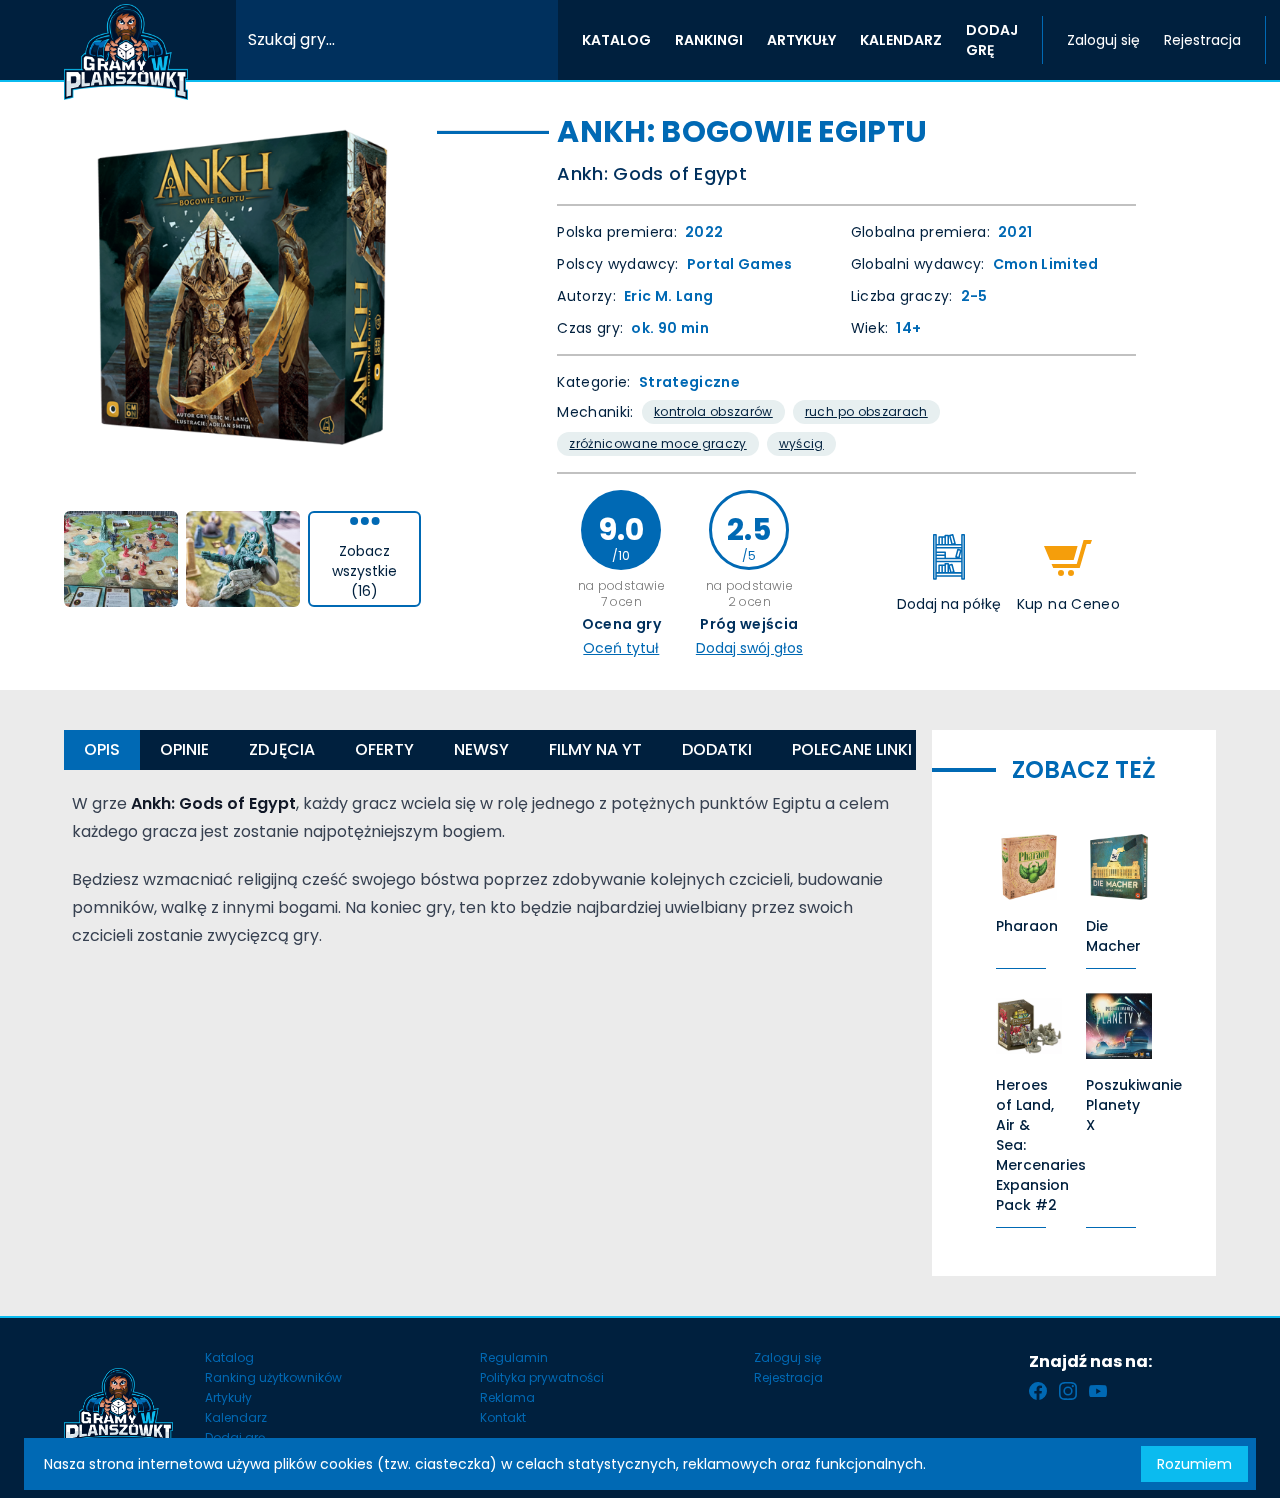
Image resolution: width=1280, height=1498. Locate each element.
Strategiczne (689, 382)
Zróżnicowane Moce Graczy (657, 443)
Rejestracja (1202, 40)
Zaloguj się (1103, 40)
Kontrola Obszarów (713, 411)
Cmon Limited (1046, 264)
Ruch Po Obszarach (866, 411)
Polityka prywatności (542, 1377)
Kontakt (503, 1417)
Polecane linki (852, 749)
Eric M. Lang (668, 296)
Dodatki (717, 749)
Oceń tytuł (621, 648)
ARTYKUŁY (801, 40)
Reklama (507, 1397)
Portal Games (740, 264)
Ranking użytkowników (273, 1377)
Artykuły (228, 1397)
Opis (102, 749)
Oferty (384, 749)
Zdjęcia (282, 749)
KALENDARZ (901, 40)
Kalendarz (236, 1417)
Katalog (229, 1357)
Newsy (481, 749)
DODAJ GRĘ (992, 40)
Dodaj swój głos (749, 648)
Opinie (184, 749)
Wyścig (801, 443)
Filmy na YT (595, 749)
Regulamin (514, 1357)
